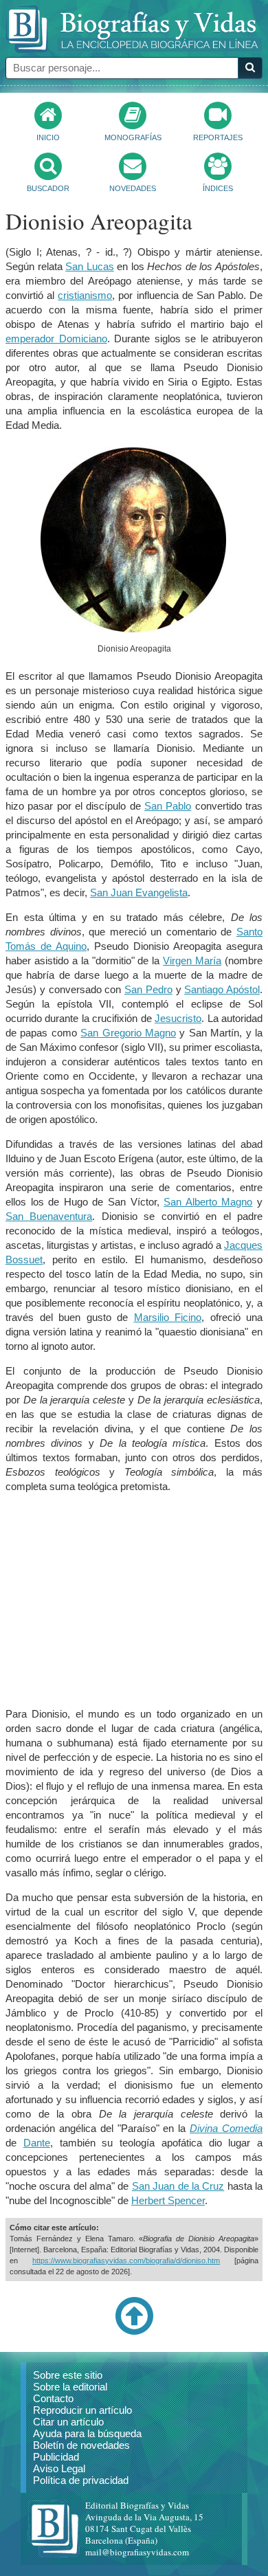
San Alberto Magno (208, 1202)
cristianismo (85, 295)
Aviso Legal (59, 2468)
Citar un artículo (68, 2422)
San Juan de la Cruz (178, 2186)
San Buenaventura (49, 1216)
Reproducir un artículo (82, 2410)
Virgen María (192, 961)
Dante (37, 2143)
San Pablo (168, 806)
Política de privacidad (81, 2480)
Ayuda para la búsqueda (87, 2433)
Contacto (53, 2398)
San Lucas (90, 266)
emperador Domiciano (56, 338)
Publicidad (56, 2457)
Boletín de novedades (81, 2445)
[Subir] (134, 2332)
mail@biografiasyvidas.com (137, 2552)
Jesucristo (178, 1018)
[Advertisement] (134, 1600)
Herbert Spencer (168, 2200)
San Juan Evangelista (139, 892)
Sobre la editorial (70, 2387)
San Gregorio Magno (128, 1033)
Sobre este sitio (68, 2375)
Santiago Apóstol (222, 989)
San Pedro (148, 989)
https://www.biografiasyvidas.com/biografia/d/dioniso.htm (126, 2261)
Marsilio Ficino (168, 1317)
